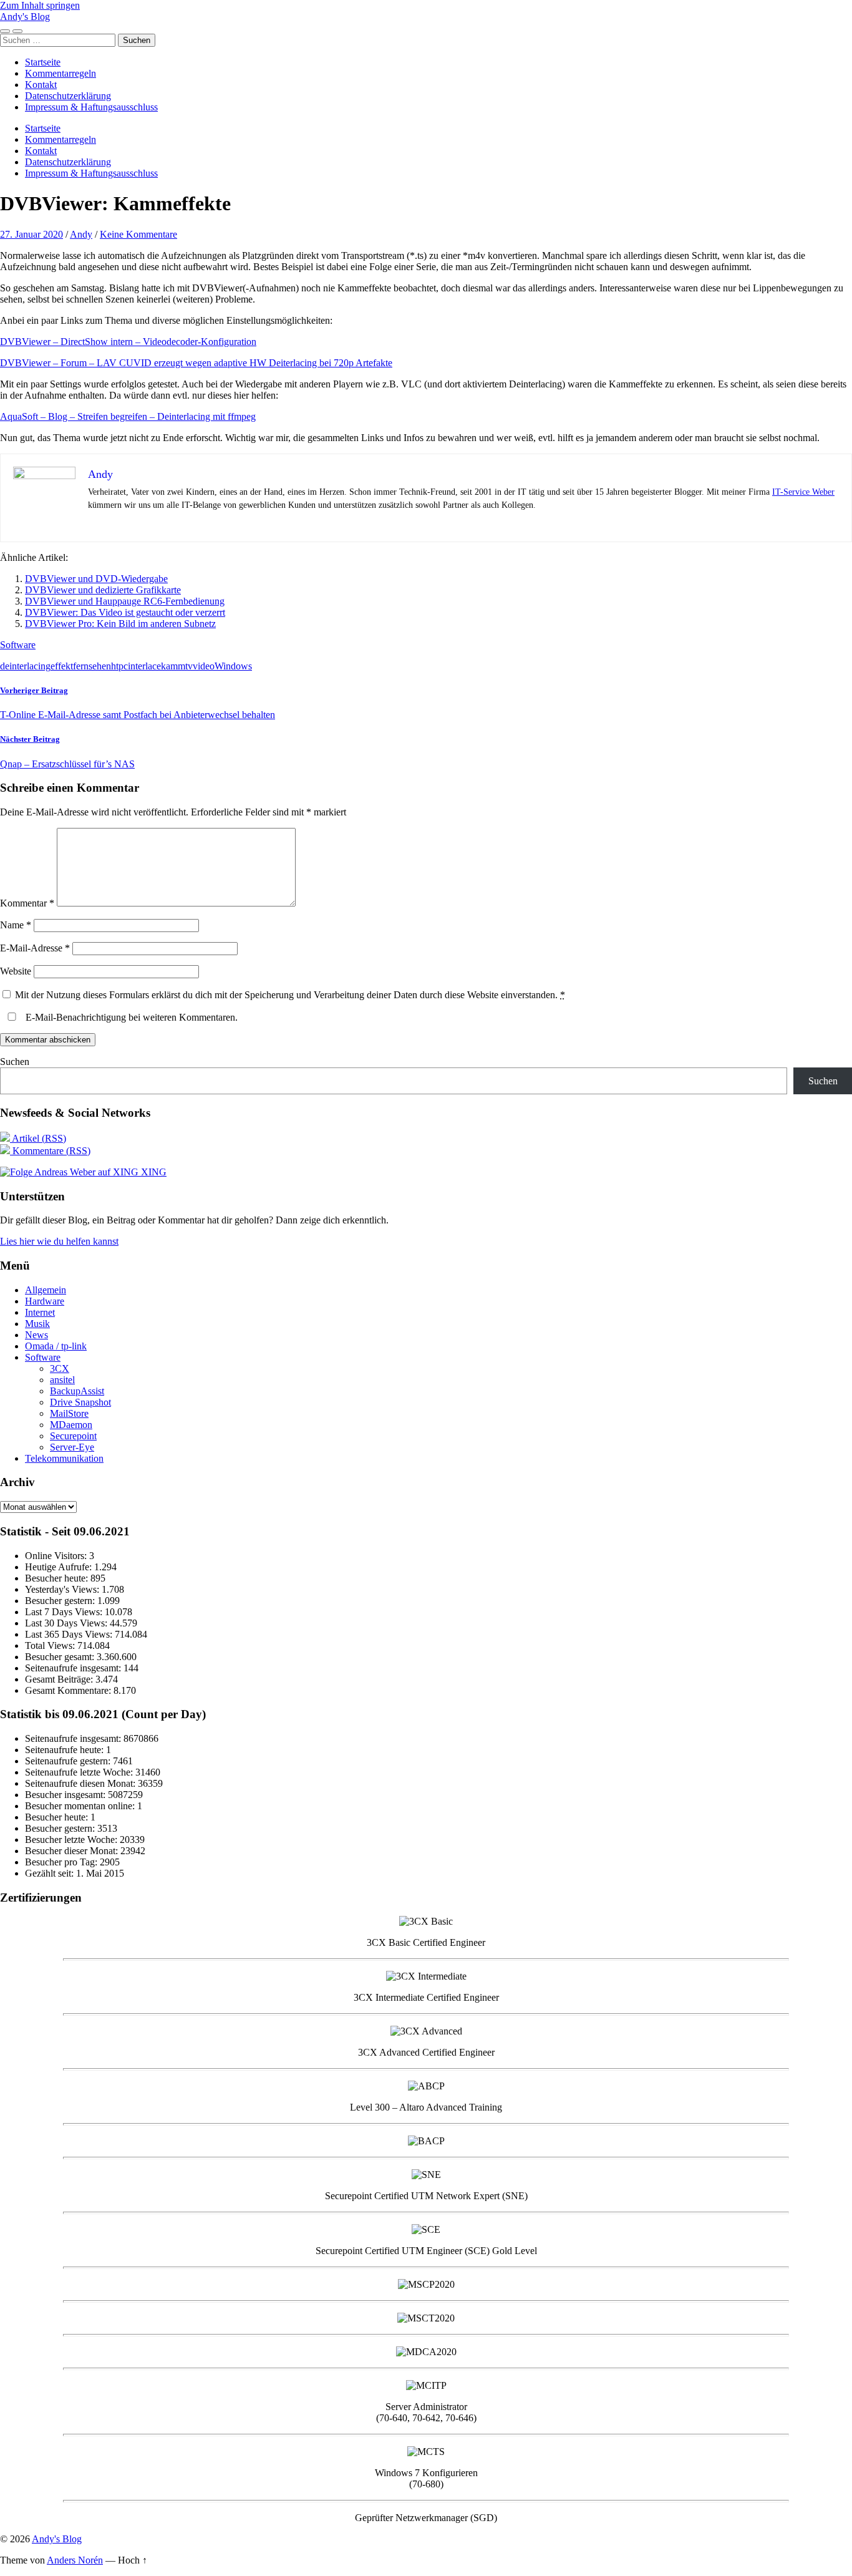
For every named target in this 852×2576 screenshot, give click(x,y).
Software (18, 645)
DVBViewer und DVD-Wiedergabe (96, 579)
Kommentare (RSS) (50, 1151)
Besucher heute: (58, 1578)
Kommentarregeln (61, 73)
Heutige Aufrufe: (60, 1567)
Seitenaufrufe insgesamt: (74, 1668)
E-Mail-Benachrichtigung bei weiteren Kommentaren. (130, 1017)
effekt (62, 666)
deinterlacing (25, 666)
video (204, 666)
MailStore (69, 1413)
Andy (81, 234)
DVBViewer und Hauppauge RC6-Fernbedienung (125, 601)
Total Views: (51, 1645)
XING (152, 1172)
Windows (233, 666)
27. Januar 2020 (31, 234)
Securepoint (73, 1436)
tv (189, 666)
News (36, 1335)
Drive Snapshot (80, 1402)
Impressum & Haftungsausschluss (91, 107)
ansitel (62, 1380)
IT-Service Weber (803, 492)
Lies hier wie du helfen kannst (59, 1241)
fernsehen (92, 666)
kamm (173, 666)
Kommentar (27, 903)
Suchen (15, 1062)
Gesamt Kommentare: (69, 1690)
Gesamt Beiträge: (60, 1679)
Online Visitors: (57, 1556)
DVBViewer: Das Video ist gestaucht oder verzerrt (125, 612)
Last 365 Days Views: (70, 1634)
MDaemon (71, 1425)
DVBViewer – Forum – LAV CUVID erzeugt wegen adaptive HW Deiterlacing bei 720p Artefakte (196, 363)
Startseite (43, 62)
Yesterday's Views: (63, 1589)
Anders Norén (75, 2560)
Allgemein (46, 1290)
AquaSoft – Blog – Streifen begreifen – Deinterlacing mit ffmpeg (128, 416)
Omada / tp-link (56, 1346)
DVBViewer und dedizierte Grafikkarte (103, 590)
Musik (37, 1324)
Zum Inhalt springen (40, 5)
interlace (144, 666)
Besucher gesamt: (61, 1657)
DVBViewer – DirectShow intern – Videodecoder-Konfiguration (128, 342)
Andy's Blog (25, 17)
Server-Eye (72, 1447)
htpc (119, 666)
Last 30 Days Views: (67, 1623)
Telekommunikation (64, 1458)
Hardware (45, 1301)
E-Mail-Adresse (35, 948)
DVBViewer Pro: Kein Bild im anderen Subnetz (120, 624)
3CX (60, 1368)
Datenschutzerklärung (68, 96)
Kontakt (41, 85)
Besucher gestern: (61, 1601)
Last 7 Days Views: (65, 1612)
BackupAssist (77, 1391)
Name (16, 925)
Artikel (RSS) (38, 1138)
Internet (40, 1312)
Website (16, 971)
